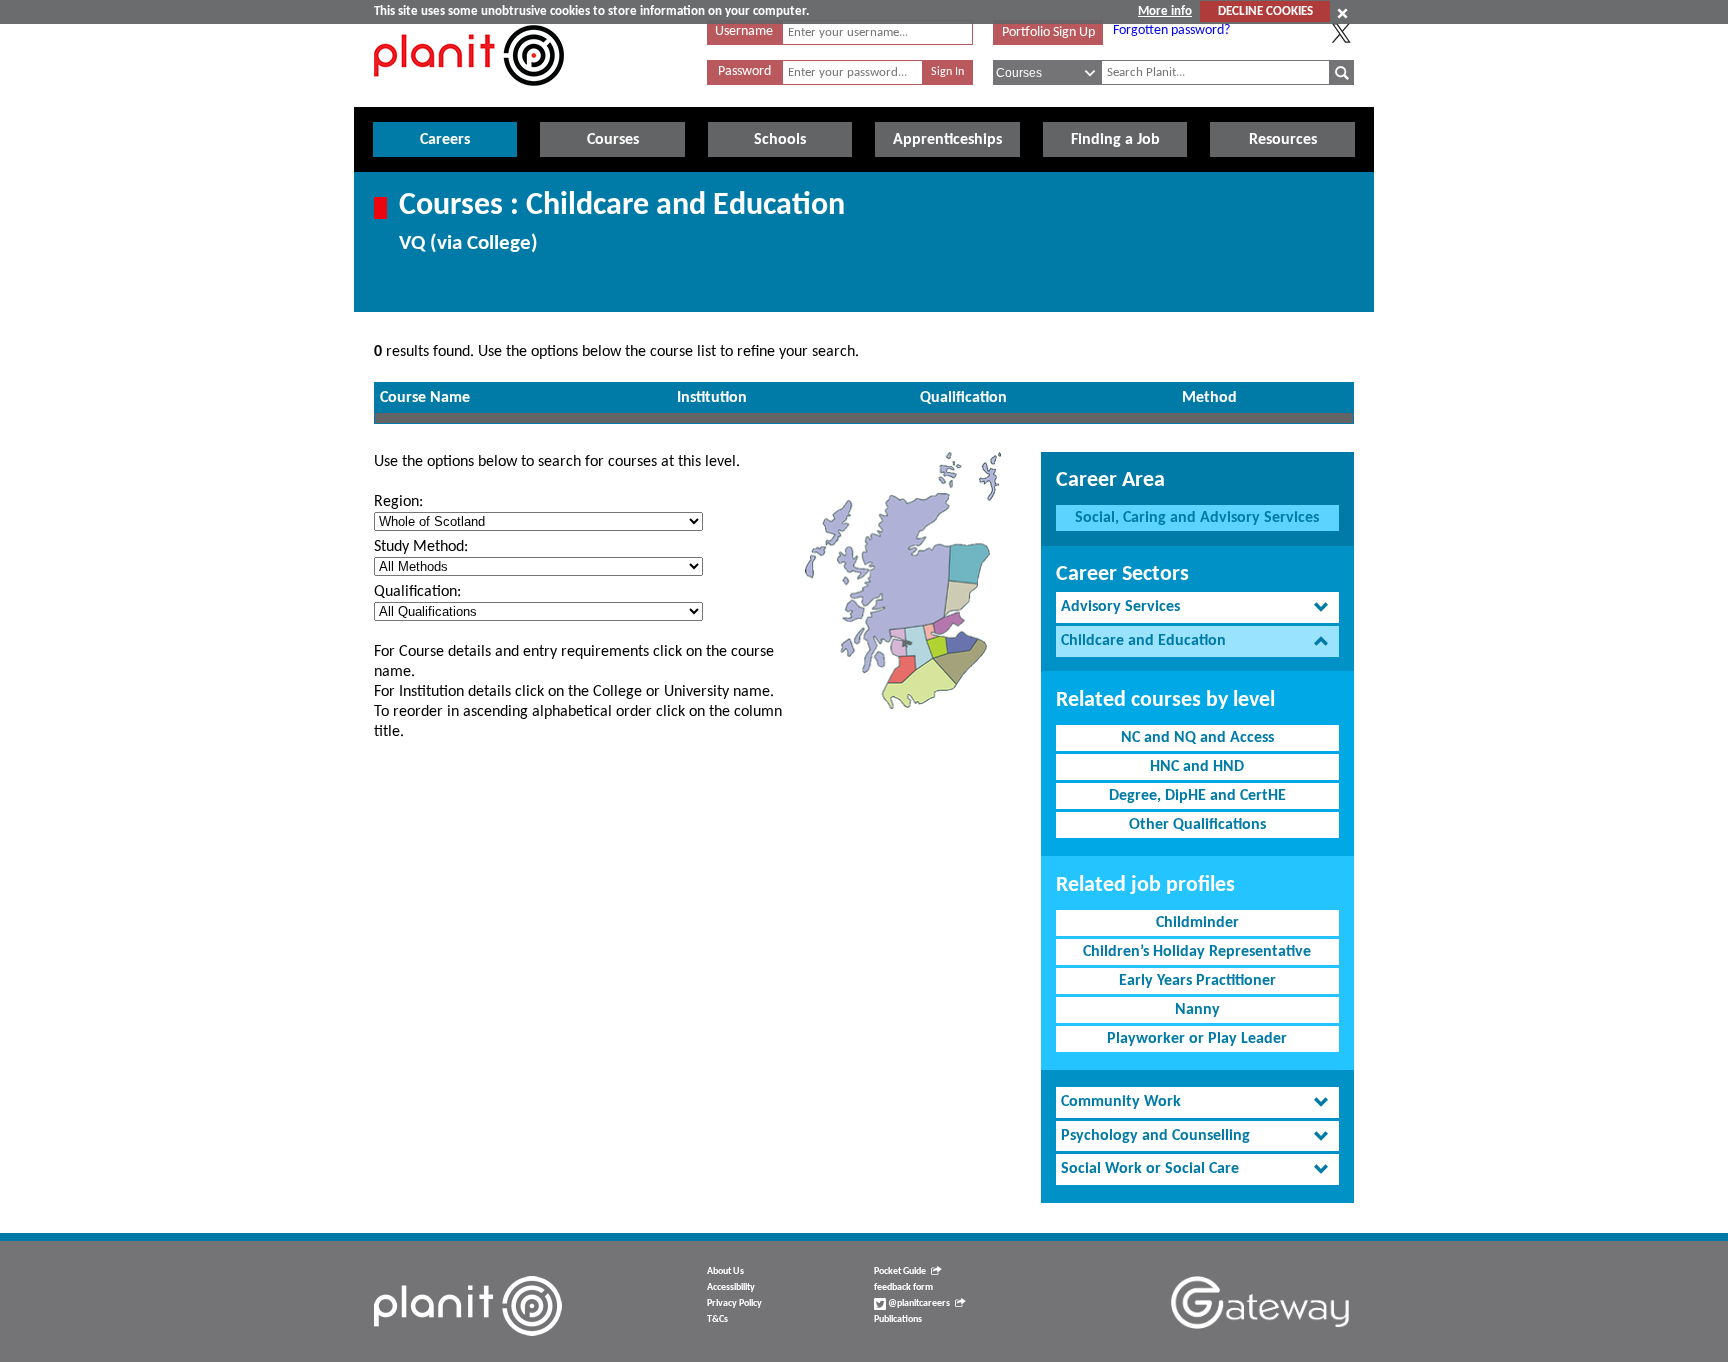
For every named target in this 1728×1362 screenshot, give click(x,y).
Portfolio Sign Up (1048, 32)
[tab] (1197, 607)
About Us (725, 1271)
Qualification (963, 398)
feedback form (903, 1287)
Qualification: (417, 592)
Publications (898, 1319)
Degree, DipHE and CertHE (1197, 796)
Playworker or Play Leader (1197, 1039)
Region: (398, 502)
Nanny (1197, 1010)
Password (744, 71)
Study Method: (421, 547)
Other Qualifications (1197, 825)
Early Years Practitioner (1197, 981)
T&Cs (717, 1319)
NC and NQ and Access (1197, 738)
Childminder (1197, 923)
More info (1165, 11)
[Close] (1342, 13)
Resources (1283, 140)
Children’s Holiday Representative (1197, 952)
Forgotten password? (1171, 30)
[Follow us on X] (1341, 33)
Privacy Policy (734, 1303)
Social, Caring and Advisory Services (1197, 518)
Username (744, 31)
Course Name (425, 398)
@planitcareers (918, 1303)
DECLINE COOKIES (1265, 11)
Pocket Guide (900, 1271)
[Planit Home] (469, 97)
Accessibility (731, 1287)
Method (1209, 398)
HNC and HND (1197, 767)
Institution (712, 398)
